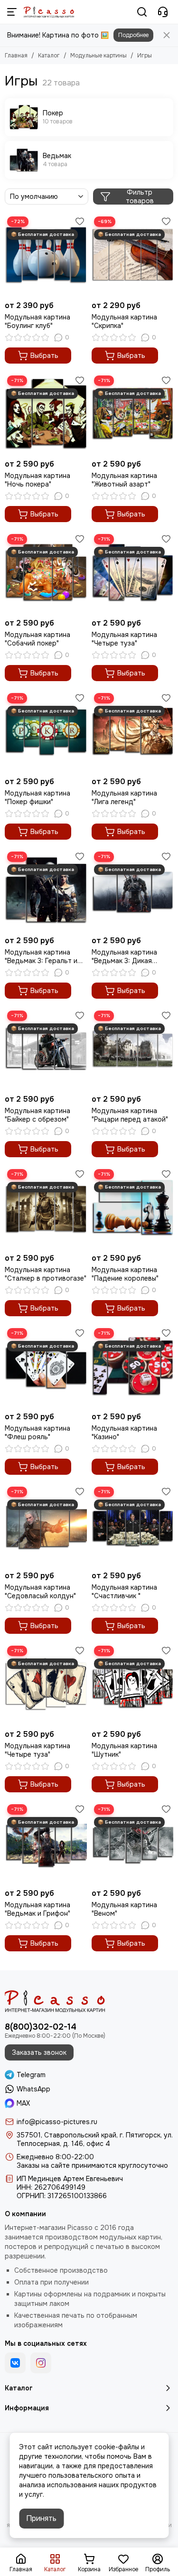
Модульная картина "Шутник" (124, 1750)
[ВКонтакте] (15, 2363)
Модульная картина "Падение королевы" (125, 1274)
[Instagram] (41, 2363)
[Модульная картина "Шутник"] (133, 1684)
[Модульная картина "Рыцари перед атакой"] (133, 1049)
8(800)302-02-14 (41, 2027)
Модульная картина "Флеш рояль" (37, 1433)
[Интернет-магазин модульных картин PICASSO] (49, 12)
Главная (16, 56)
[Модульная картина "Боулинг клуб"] (46, 255)
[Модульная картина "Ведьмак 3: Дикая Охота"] (133, 890)
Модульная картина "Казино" (124, 1433)
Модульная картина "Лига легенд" (124, 797)
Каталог (49, 56)
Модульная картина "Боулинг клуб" (37, 321)
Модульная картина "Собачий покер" (37, 639)
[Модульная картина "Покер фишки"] (46, 732)
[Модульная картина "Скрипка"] (133, 255)
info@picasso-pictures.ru (57, 2122)
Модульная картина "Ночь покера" (37, 480)
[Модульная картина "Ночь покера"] (46, 414)
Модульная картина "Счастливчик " (124, 1592)
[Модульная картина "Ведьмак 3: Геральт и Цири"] (46, 890)
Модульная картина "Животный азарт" (124, 480)
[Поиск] (142, 12)
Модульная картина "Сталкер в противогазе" (46, 1274)
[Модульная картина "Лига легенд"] (133, 732)
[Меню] (12, 12)
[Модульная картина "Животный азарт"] (133, 414)
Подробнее (133, 35)
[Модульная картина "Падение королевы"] (133, 1208)
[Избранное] (80, 221)
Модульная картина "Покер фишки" (37, 797)
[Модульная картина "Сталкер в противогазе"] (46, 1208)
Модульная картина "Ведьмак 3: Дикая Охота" (124, 956)
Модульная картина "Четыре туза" (124, 639)
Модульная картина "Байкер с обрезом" (37, 1115)
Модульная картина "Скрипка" (124, 321)
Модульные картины (98, 56)
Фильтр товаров (140, 197)
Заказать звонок (39, 2052)
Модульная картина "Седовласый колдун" (40, 1592)
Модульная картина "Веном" (124, 1909)
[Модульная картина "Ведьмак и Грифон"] (46, 1843)
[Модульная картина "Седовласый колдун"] (46, 1525)
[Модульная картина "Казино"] (133, 1367)
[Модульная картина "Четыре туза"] (133, 573)
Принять (41, 2518)
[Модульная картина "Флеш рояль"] (46, 1367)
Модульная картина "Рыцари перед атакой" (130, 1115)
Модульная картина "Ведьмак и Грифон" (37, 1909)
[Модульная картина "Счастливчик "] (133, 1525)
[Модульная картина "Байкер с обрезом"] (46, 1049)
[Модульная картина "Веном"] (133, 1843)
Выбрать (44, 356)
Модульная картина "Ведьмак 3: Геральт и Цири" (41, 956)
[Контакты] (163, 12)
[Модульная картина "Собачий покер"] (46, 573)
